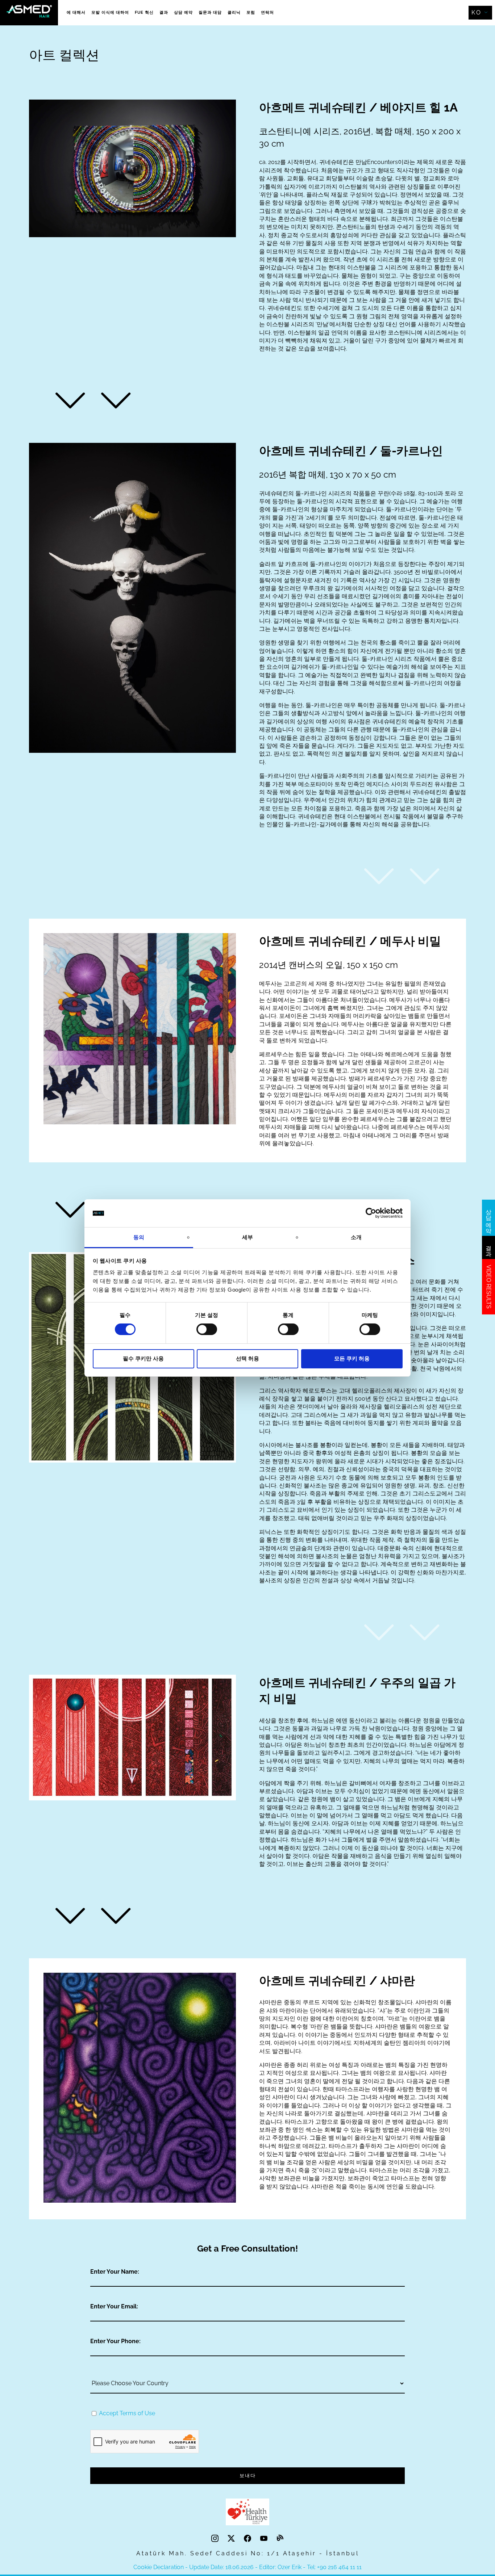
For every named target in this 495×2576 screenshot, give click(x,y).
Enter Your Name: (115, 2272)
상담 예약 (183, 12)
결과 (164, 12)
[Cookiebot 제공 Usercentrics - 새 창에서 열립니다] (371, 1213)
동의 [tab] (139, 1237)
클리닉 (234, 12)
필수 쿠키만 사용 (143, 1358)
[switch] (207, 1329)
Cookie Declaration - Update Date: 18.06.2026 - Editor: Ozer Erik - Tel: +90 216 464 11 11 (247, 2567)
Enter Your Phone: (115, 2341)
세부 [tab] (247, 1237)
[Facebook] (248, 2539)
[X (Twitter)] (232, 2539)
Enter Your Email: (114, 2306)
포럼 (251, 12)
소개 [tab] (356, 1237)
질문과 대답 (210, 12)
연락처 (267, 12)
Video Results (489, 1287)
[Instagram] (216, 2539)
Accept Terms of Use (127, 2413)
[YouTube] (265, 2539)
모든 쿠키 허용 (352, 1358)
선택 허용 (247, 1358)
